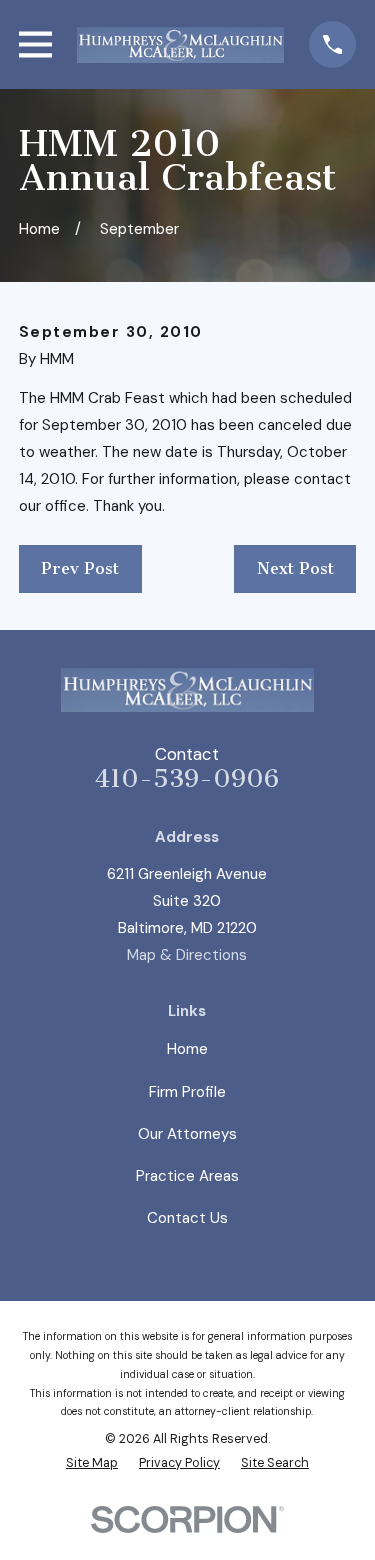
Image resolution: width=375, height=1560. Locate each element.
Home (187, 1049)
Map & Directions (187, 955)
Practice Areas (187, 1176)
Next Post (295, 568)
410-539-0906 (187, 779)
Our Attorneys (187, 1134)
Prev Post (80, 568)
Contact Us (187, 1218)
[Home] (180, 45)
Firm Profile (187, 1092)
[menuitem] (92, 1463)
